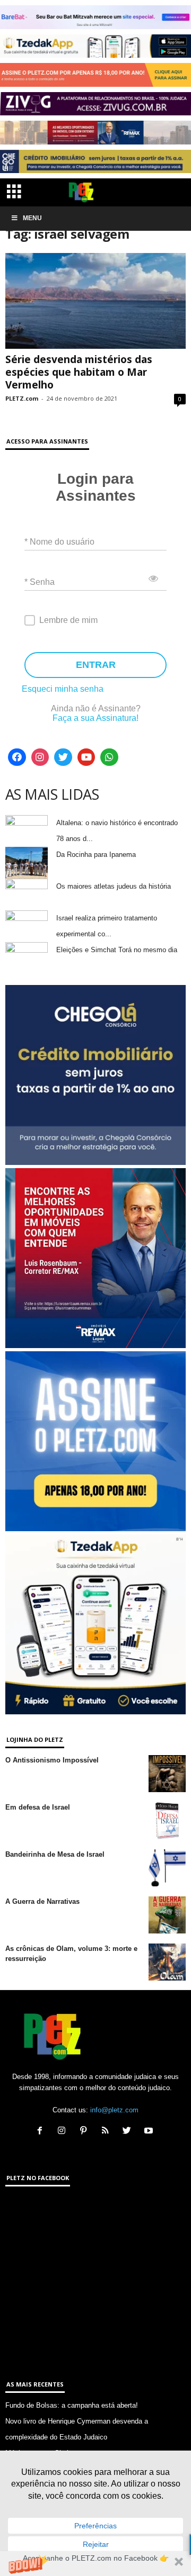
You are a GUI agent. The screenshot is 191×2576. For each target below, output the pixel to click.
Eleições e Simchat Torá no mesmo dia (117, 950)
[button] (95, 2564)
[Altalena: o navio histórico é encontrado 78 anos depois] (27, 831)
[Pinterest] (86, 2132)
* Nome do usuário (59, 541)
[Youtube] (86, 757)
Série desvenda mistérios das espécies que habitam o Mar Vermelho (79, 372)
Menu (32, 218)
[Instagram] (40, 757)
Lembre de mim (68, 620)
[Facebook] (17, 757)
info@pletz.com (114, 2110)
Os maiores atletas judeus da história (114, 886)
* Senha (40, 581)
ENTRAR (96, 665)
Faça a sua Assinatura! (95, 718)
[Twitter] (63, 757)
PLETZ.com (22, 398)
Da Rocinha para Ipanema (96, 855)
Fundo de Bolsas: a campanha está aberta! (72, 2405)
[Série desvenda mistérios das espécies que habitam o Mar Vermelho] (95, 301)
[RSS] (107, 2132)
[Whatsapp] (109, 757)
